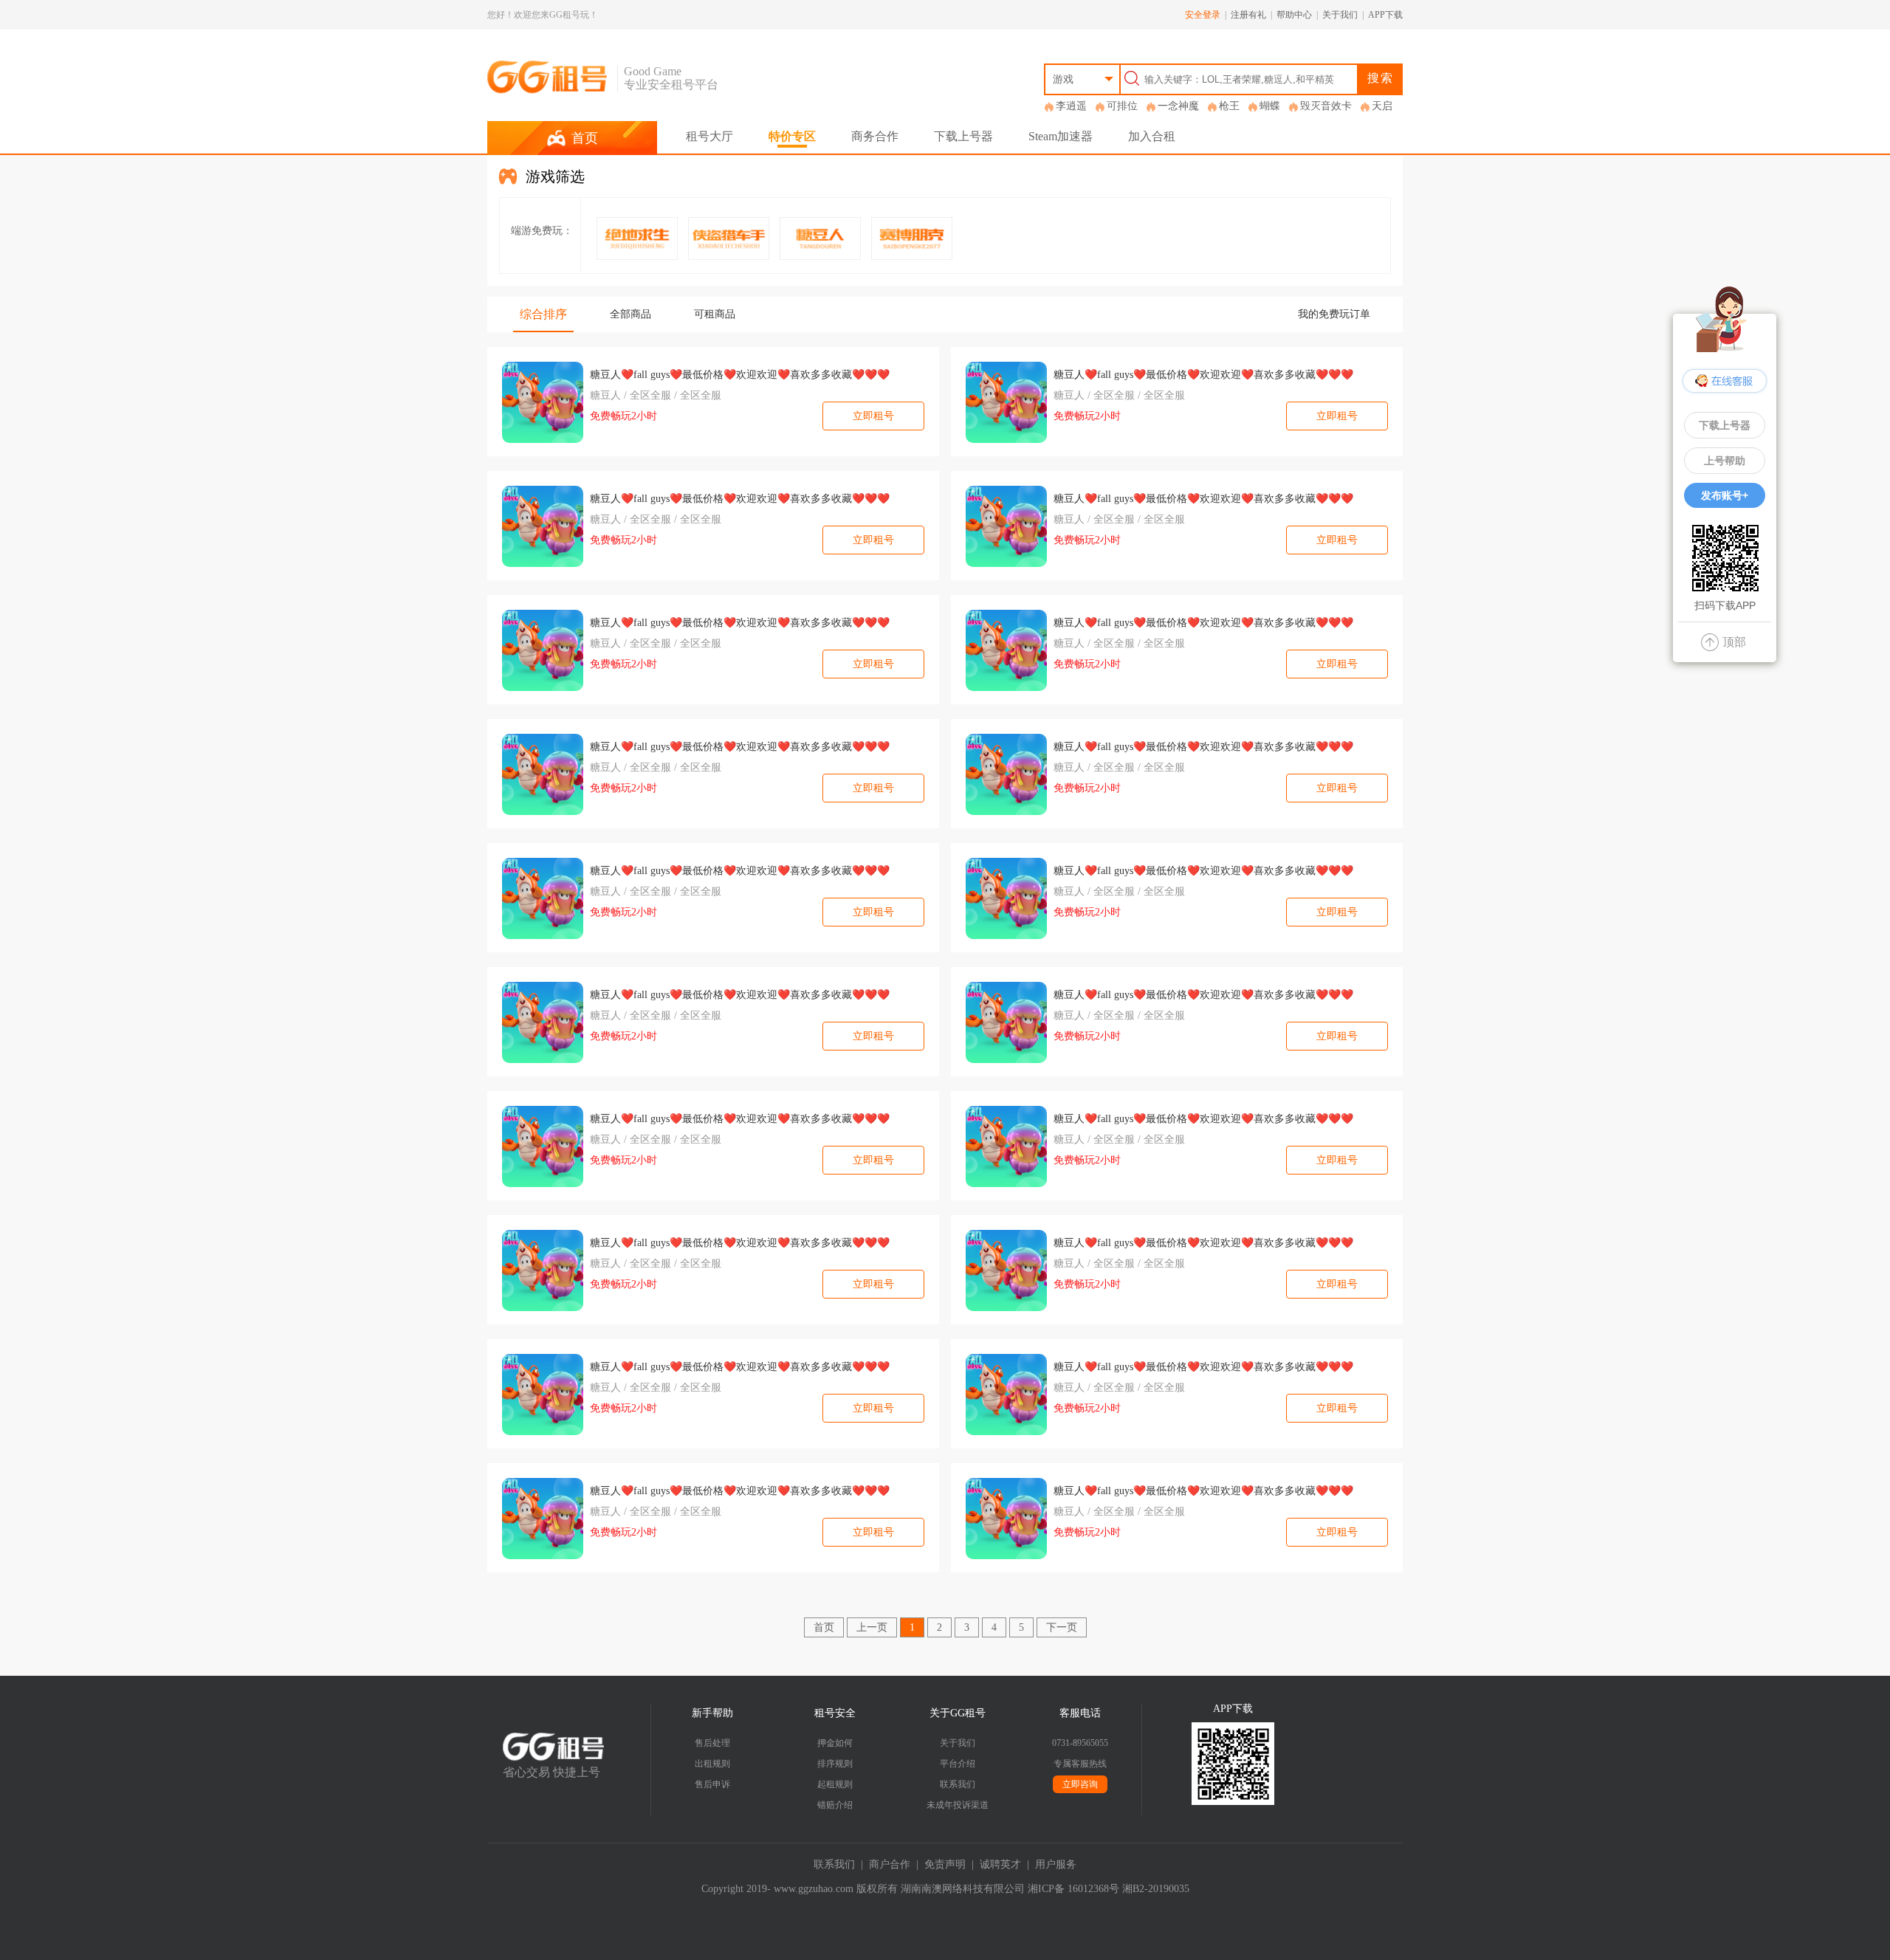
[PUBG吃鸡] (637, 238)
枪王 (1229, 106)
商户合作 (890, 1864)
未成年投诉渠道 (958, 1805)
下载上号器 (963, 136)
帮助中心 (1294, 15)
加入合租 (1152, 136)
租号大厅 (709, 136)
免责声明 (945, 1864)
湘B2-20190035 (1156, 1889)
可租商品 (715, 314)
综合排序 (543, 314)
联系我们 (958, 1784)
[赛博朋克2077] (912, 238)
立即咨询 (1080, 1784)
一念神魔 (1178, 106)
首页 (824, 1627)
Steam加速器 (1061, 136)
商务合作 (875, 136)
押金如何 (835, 1743)
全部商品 (630, 314)
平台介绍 (958, 1764)
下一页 (1062, 1627)
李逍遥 (1071, 106)
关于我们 (1340, 15)
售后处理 (712, 1743)
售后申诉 (712, 1784)
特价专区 (792, 136)
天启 (1382, 106)
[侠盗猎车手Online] (729, 238)
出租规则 (712, 1764)
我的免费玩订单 (1334, 314)
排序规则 (835, 1764)
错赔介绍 (835, 1805)
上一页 (872, 1627)
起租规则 (835, 1784)
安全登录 (1203, 15)
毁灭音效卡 (1326, 106)
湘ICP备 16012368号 (1073, 1889)
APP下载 (1385, 15)
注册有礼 (1248, 15)
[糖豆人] (820, 238)
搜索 (1381, 78)
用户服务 (1056, 1864)
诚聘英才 (1000, 1864)
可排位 (1122, 106)
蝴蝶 (1270, 106)
